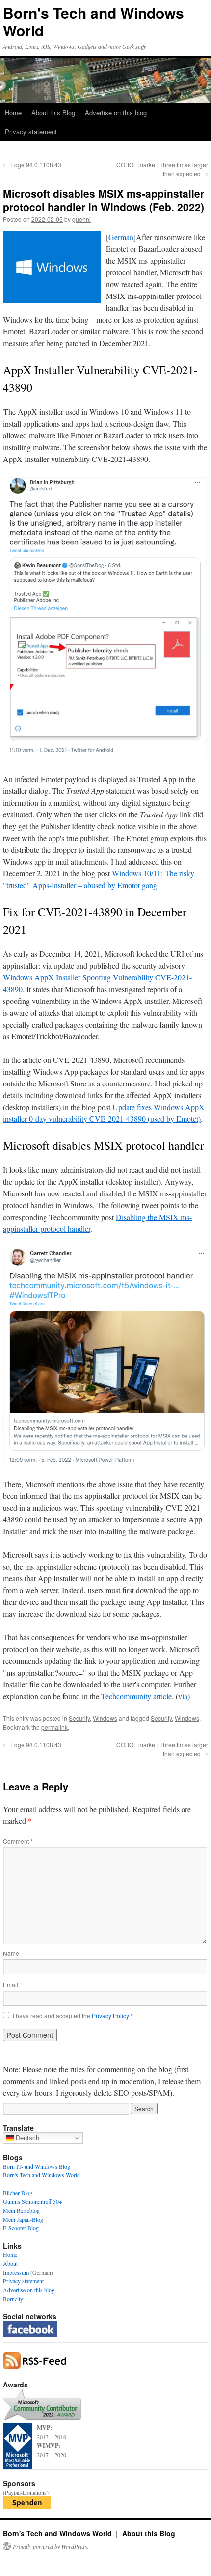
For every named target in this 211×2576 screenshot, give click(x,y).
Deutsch (26, 2138)
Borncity (13, 2299)
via (183, 1696)
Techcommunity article (136, 1696)
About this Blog (53, 113)
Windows (105, 1718)
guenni (81, 219)
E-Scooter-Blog (21, 2228)
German (121, 237)
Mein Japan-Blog (23, 2219)
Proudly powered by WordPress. (51, 2546)
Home (13, 113)
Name (11, 1953)
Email (11, 1985)
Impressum (16, 2272)
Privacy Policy (111, 2016)
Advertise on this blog (116, 113)
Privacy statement (31, 131)
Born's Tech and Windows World (93, 21)
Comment (18, 1841)
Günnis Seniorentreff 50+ (33, 2201)
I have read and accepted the (73, 2016)
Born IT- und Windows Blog (37, 2166)
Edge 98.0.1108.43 (32, 165)
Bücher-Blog (18, 2193)
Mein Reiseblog (21, 2210)
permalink (54, 1727)
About (10, 2263)
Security (79, 1718)
